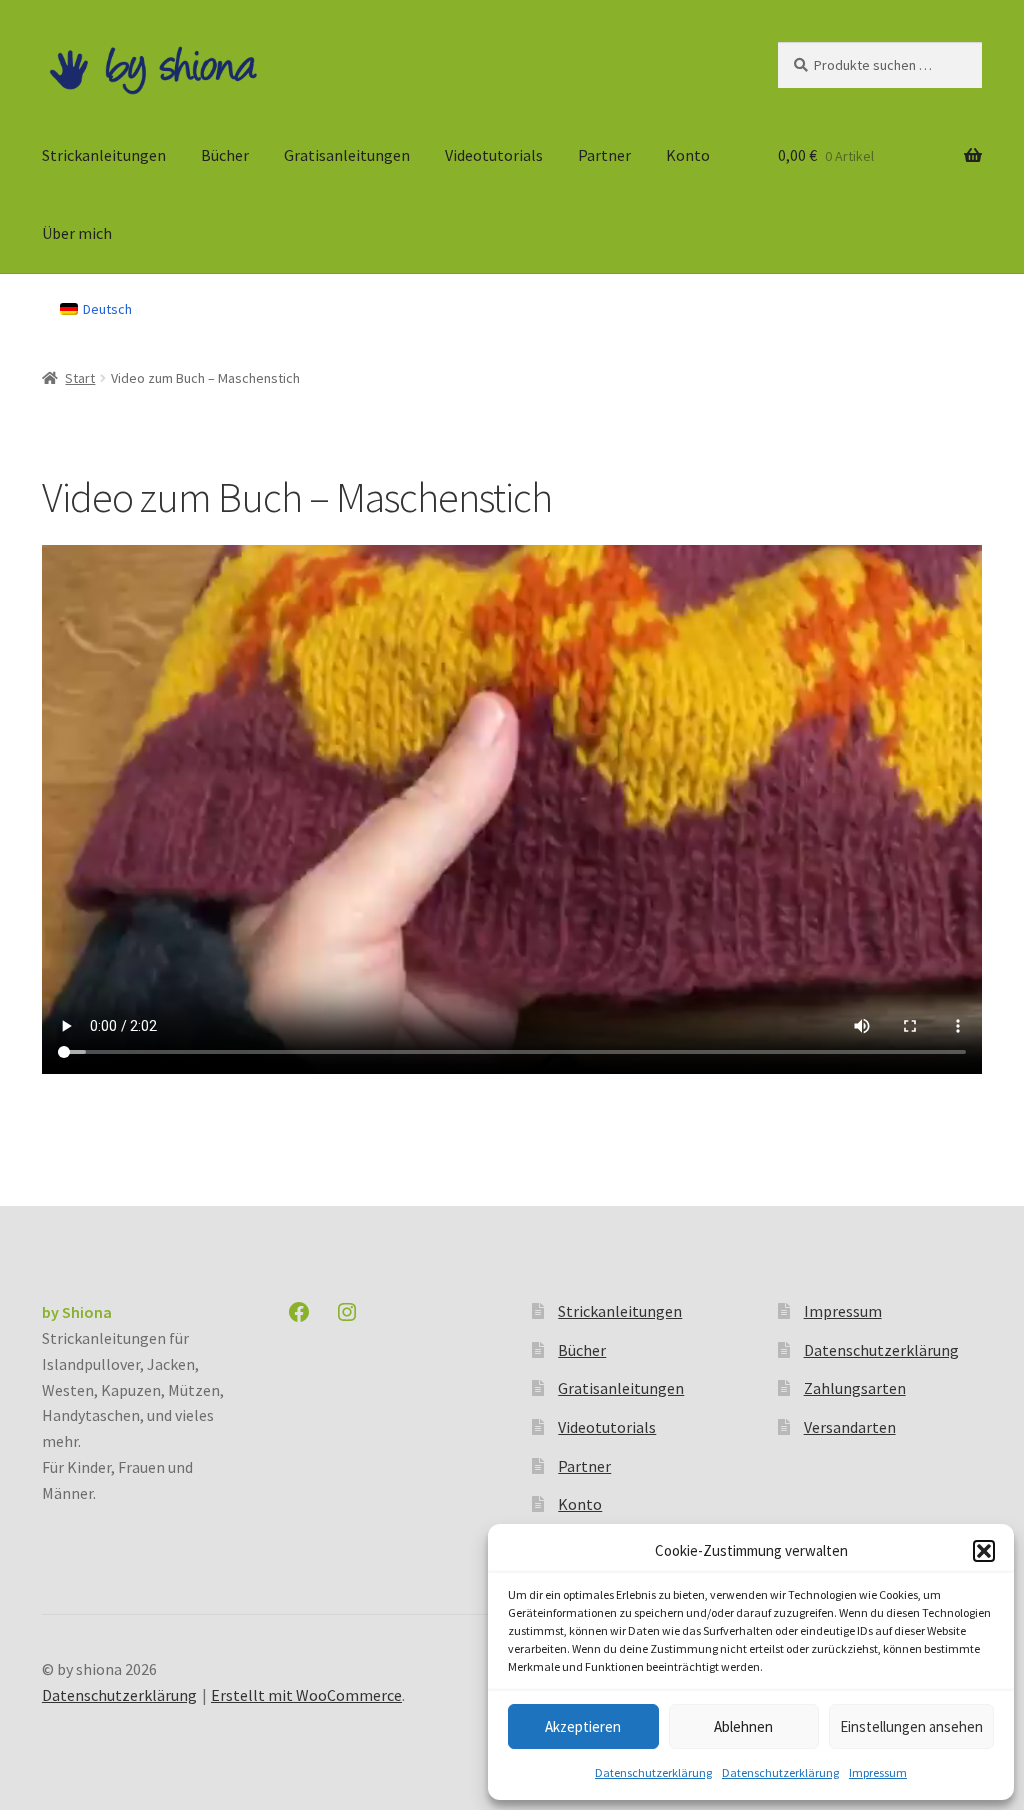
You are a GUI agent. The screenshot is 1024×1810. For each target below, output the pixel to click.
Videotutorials (494, 155)
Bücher (225, 155)
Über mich (77, 233)
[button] (984, 1551)
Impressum (878, 1772)
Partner (604, 155)
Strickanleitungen (104, 155)
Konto (688, 155)
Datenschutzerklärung (653, 1772)
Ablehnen (743, 1726)
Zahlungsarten (855, 1388)
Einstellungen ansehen (911, 1726)
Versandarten (850, 1427)
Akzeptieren (583, 1726)
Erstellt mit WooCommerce (306, 1695)
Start (80, 378)
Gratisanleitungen (347, 155)
